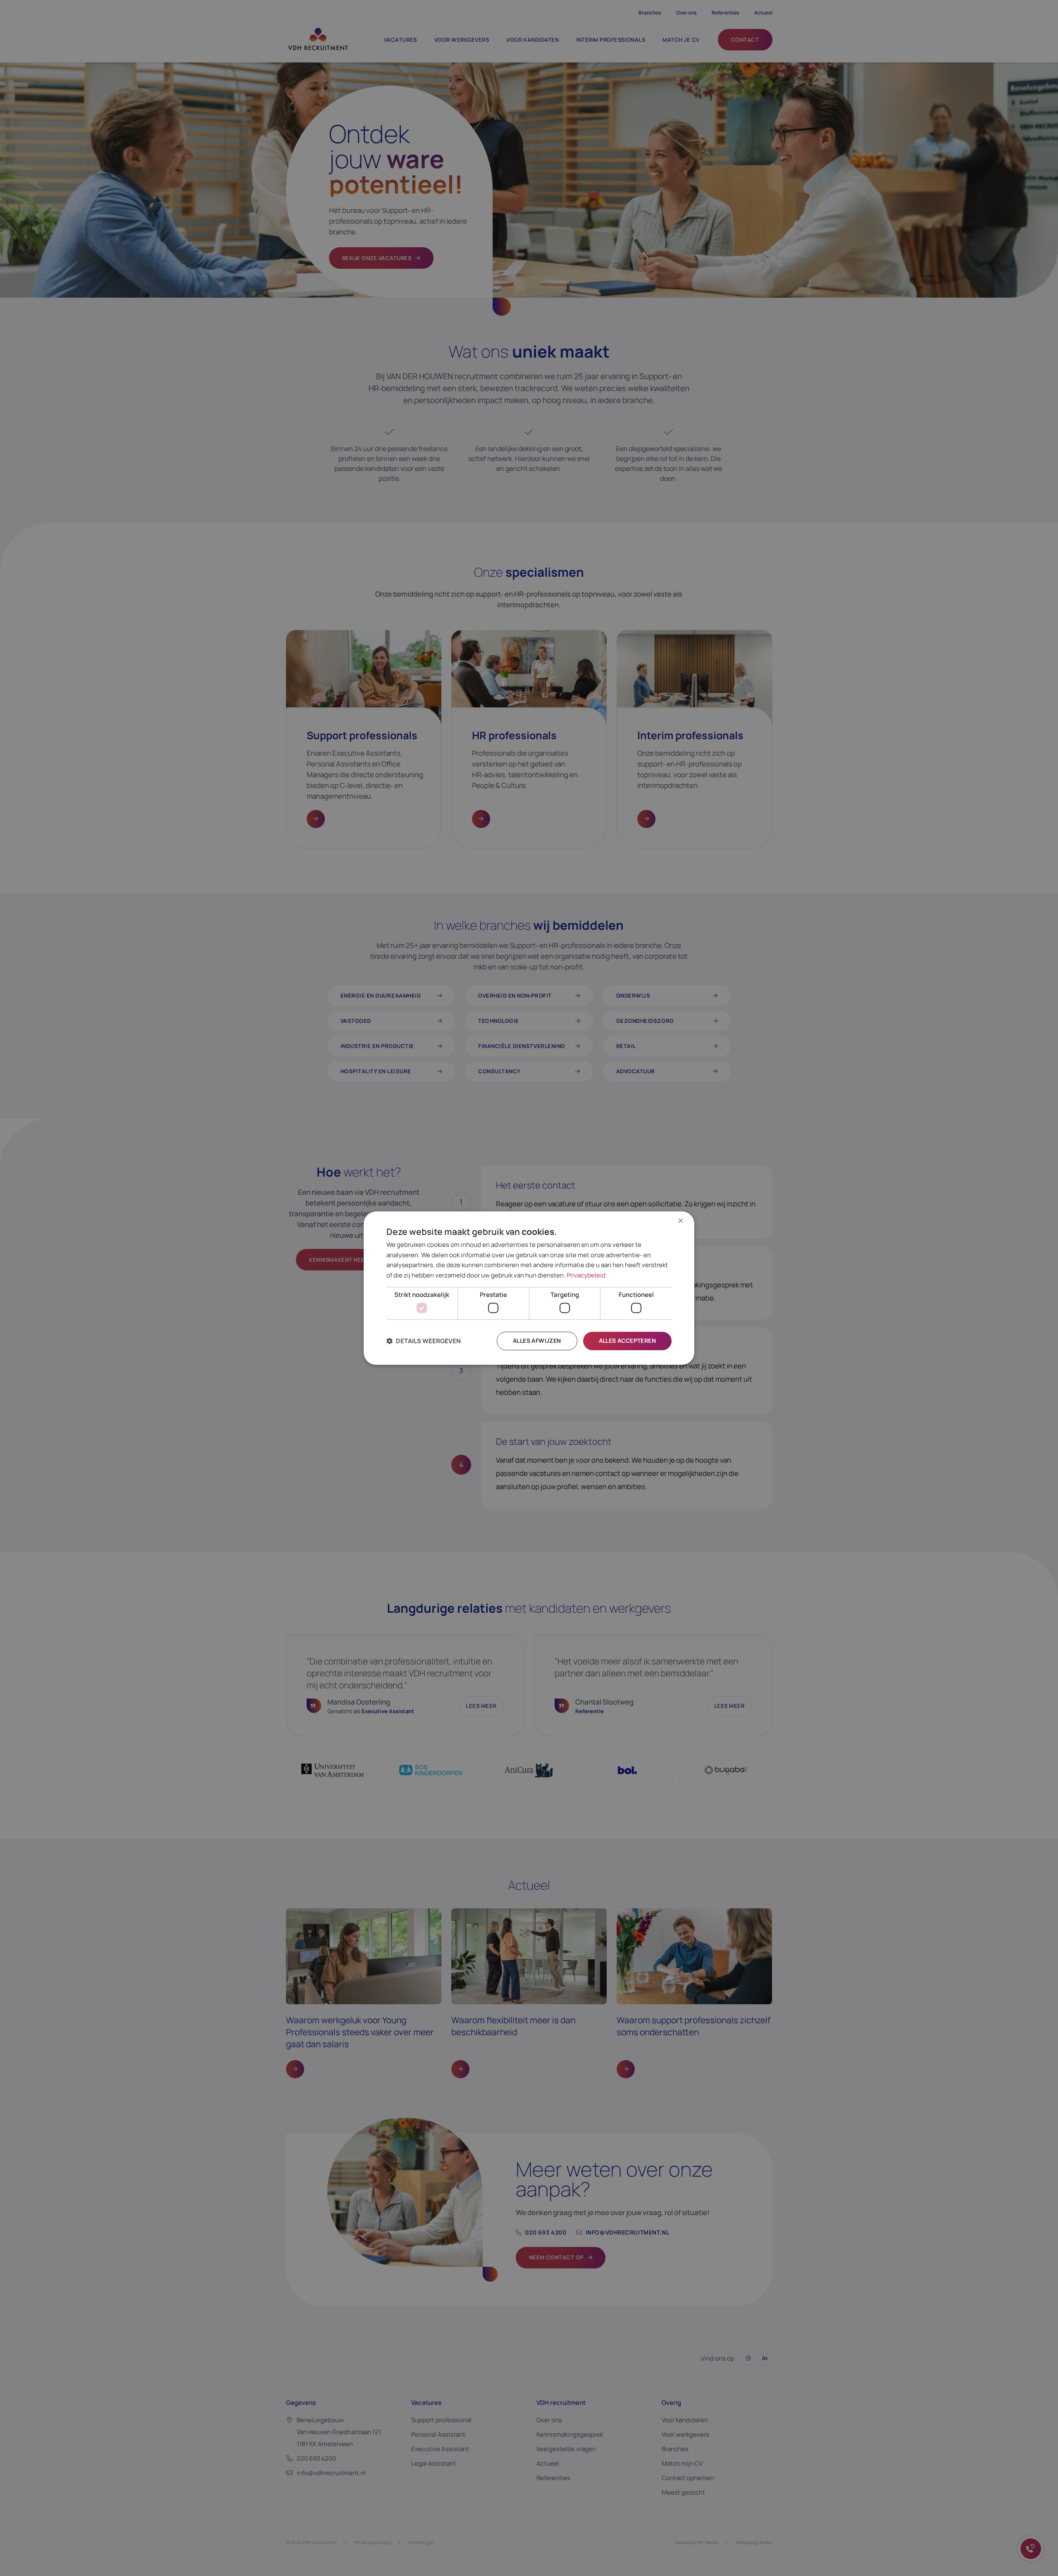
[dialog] (529, 1288)
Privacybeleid (586, 1275)
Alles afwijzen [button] (537, 1341)
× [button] (681, 1221)
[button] (424, 1341)
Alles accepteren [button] (627, 1341)
